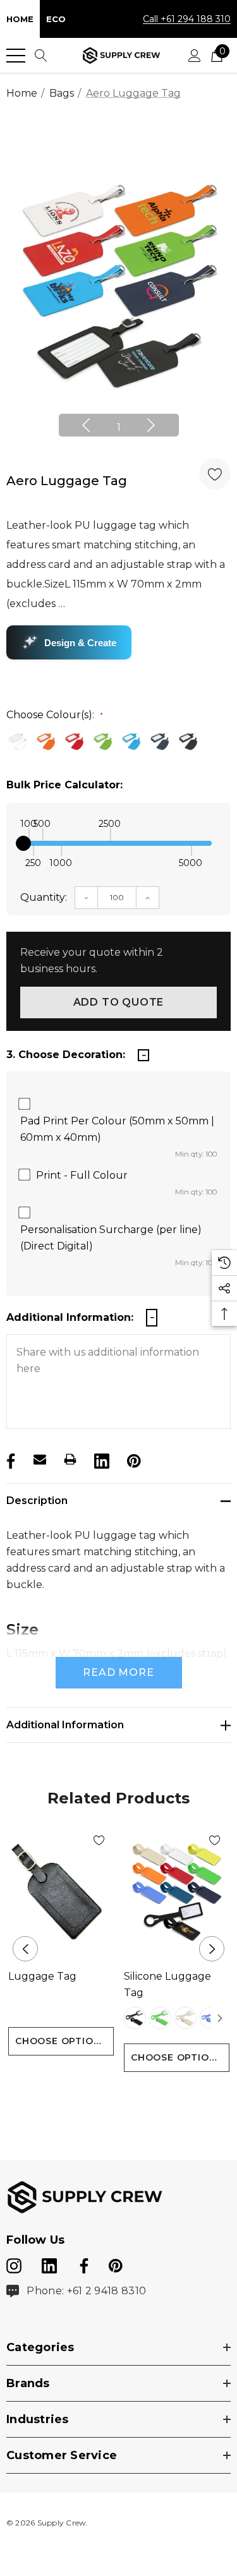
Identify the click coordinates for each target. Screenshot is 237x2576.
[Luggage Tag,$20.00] (61, 1892)
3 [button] (139, 2096)
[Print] (70, 1459)
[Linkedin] (100, 1459)
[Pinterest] (133, 1459)
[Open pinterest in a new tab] (116, 2263)
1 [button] (119, 427)
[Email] (40, 1459)
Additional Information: (70, 1317)
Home (20, 19)
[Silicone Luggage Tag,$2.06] (177, 1892)
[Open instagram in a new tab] (14, 2263)
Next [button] (151, 425)
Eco (56, 19)
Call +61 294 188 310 (187, 19)
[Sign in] (195, 56)
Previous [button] (86, 425)
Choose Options (61, 2041)
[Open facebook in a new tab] (82, 2263)
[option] (118, 286)
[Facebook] (9, 1459)
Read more (118, 1672)
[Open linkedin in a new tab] (51, 2263)
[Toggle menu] (16, 56)
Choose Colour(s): (55, 715)
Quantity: (44, 897)
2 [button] (118, 2096)
